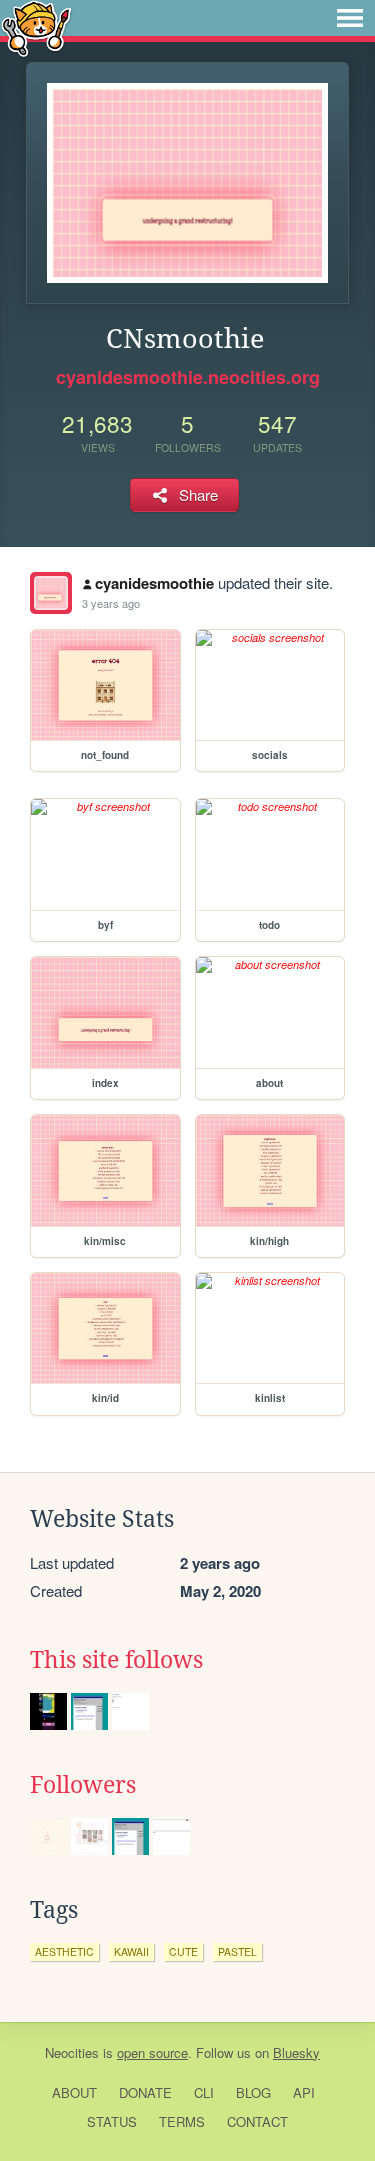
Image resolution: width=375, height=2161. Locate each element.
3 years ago (111, 603)
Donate (145, 2092)
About (74, 2092)
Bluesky (296, 2052)
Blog (253, 2092)
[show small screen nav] (350, 18)
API (304, 2092)
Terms (182, 2121)
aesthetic (64, 1951)
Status (112, 2121)
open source (152, 2052)
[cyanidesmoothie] (51, 593)
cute (183, 1951)
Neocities (72, 2052)
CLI (204, 2092)
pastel (237, 1951)
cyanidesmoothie (154, 583)
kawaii (131, 1951)
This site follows (116, 1660)
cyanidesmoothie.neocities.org (188, 377)
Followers (83, 1785)
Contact (257, 2121)
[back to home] (36, 27)
